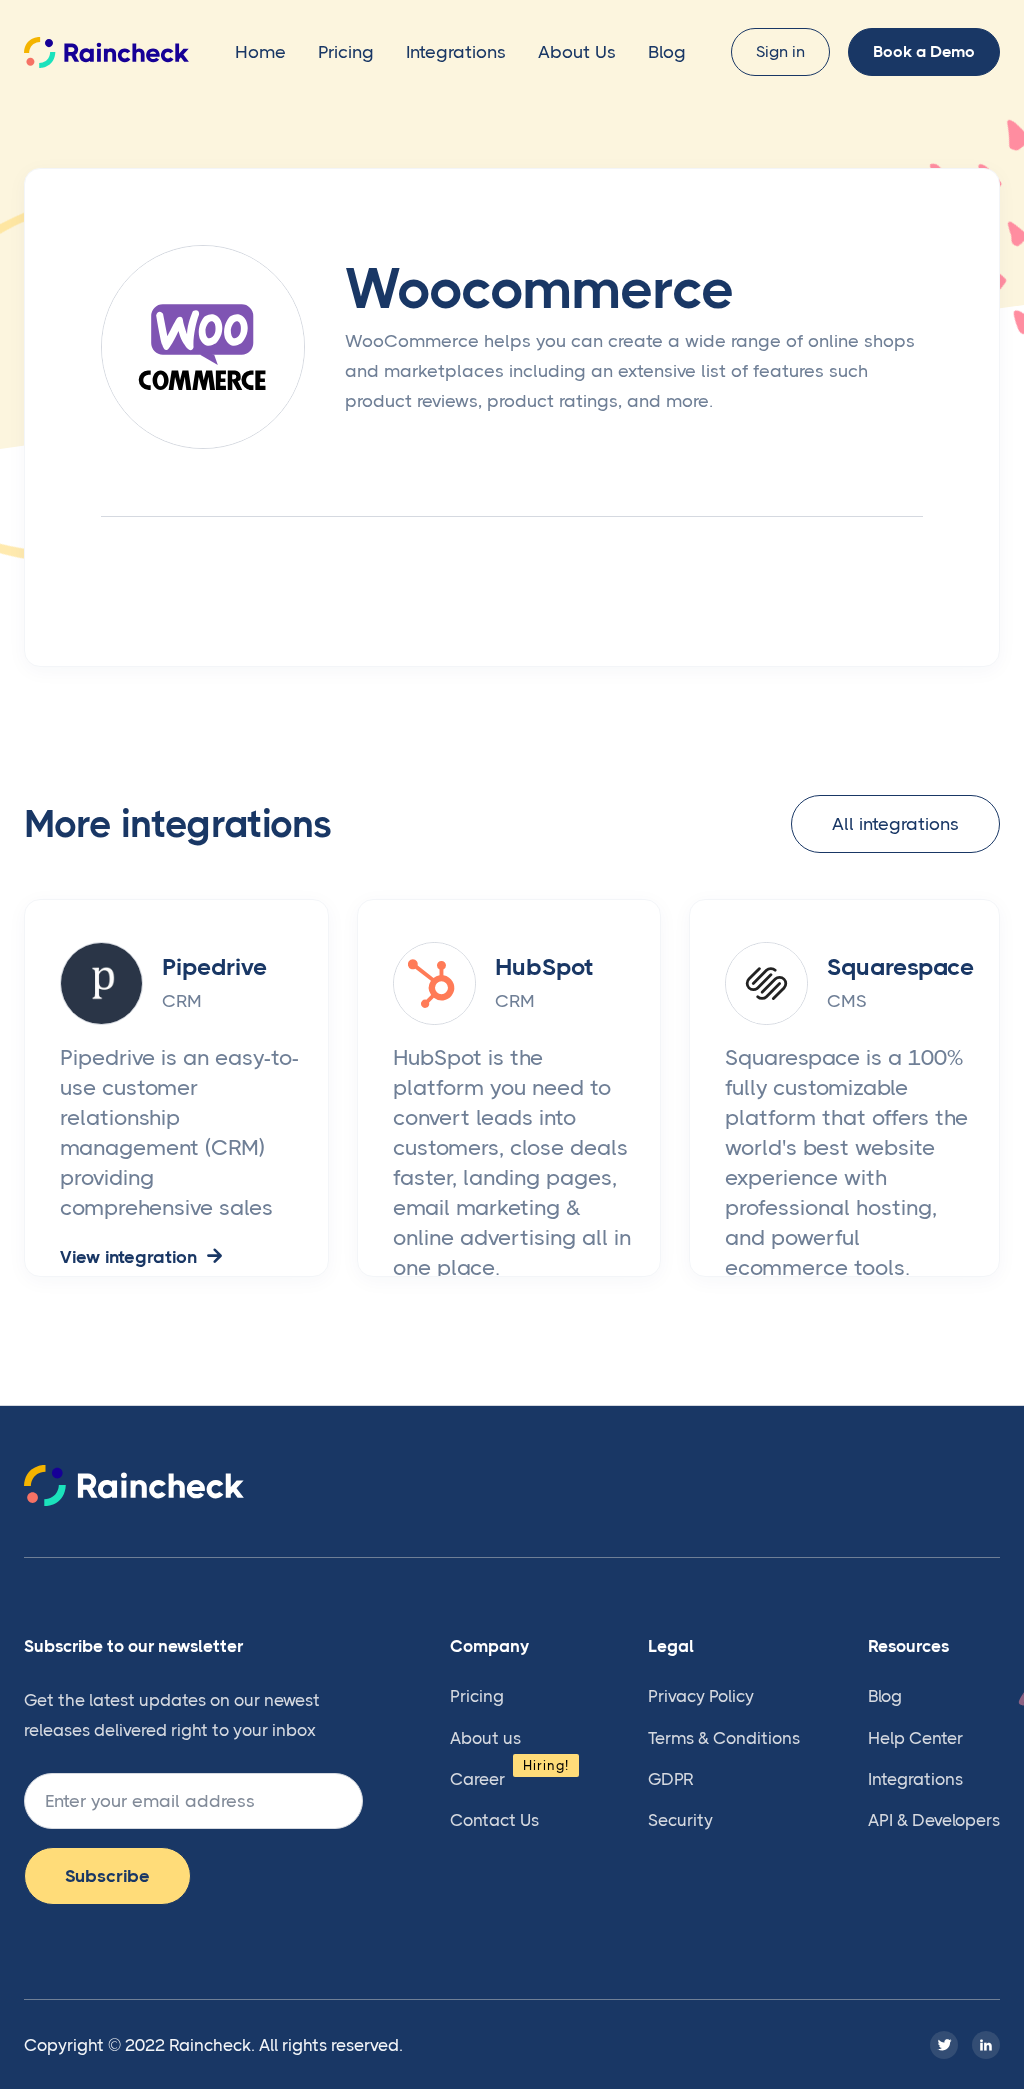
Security (680, 1820)
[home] (106, 52)
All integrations (895, 824)
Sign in (780, 51)
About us (485, 1738)
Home (260, 52)
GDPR (671, 1779)
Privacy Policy (701, 1696)
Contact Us (494, 1820)
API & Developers (934, 1820)
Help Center (915, 1738)
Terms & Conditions (724, 1738)
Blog (667, 52)
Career (477, 1779)
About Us (577, 52)
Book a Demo (924, 51)
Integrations (456, 52)
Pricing (346, 52)
